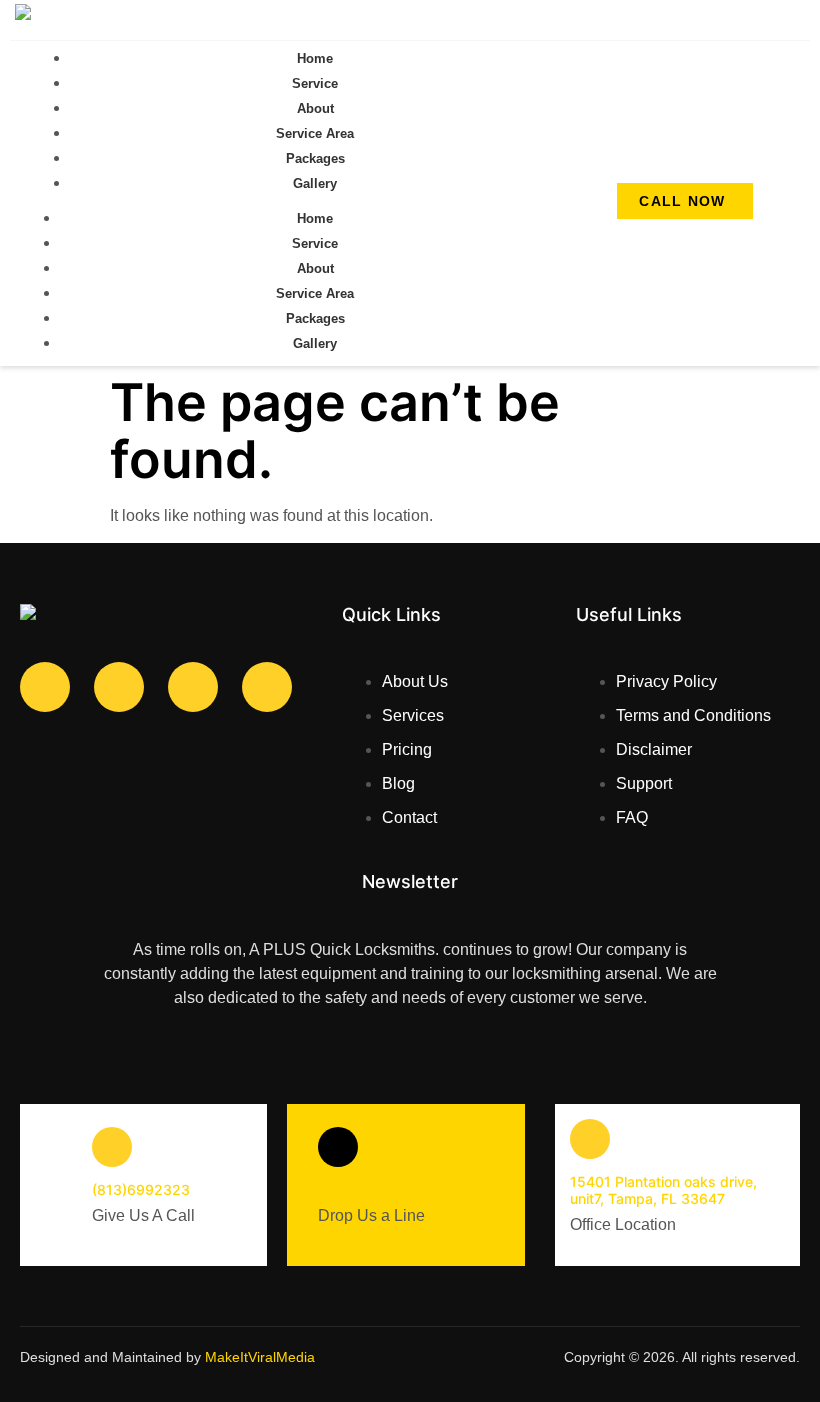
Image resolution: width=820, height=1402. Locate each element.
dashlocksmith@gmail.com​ (406, 1189)
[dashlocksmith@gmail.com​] (338, 1147)
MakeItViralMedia (260, 1357)
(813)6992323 (141, 1189)
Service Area (315, 133)
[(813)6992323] (112, 1147)
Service (315, 83)
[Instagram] (193, 687)
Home (315, 58)
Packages (315, 158)
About (315, 108)
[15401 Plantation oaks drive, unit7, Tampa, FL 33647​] (590, 1139)
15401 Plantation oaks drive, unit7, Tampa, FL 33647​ (663, 1190)
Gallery (315, 183)
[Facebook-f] (45, 687)
